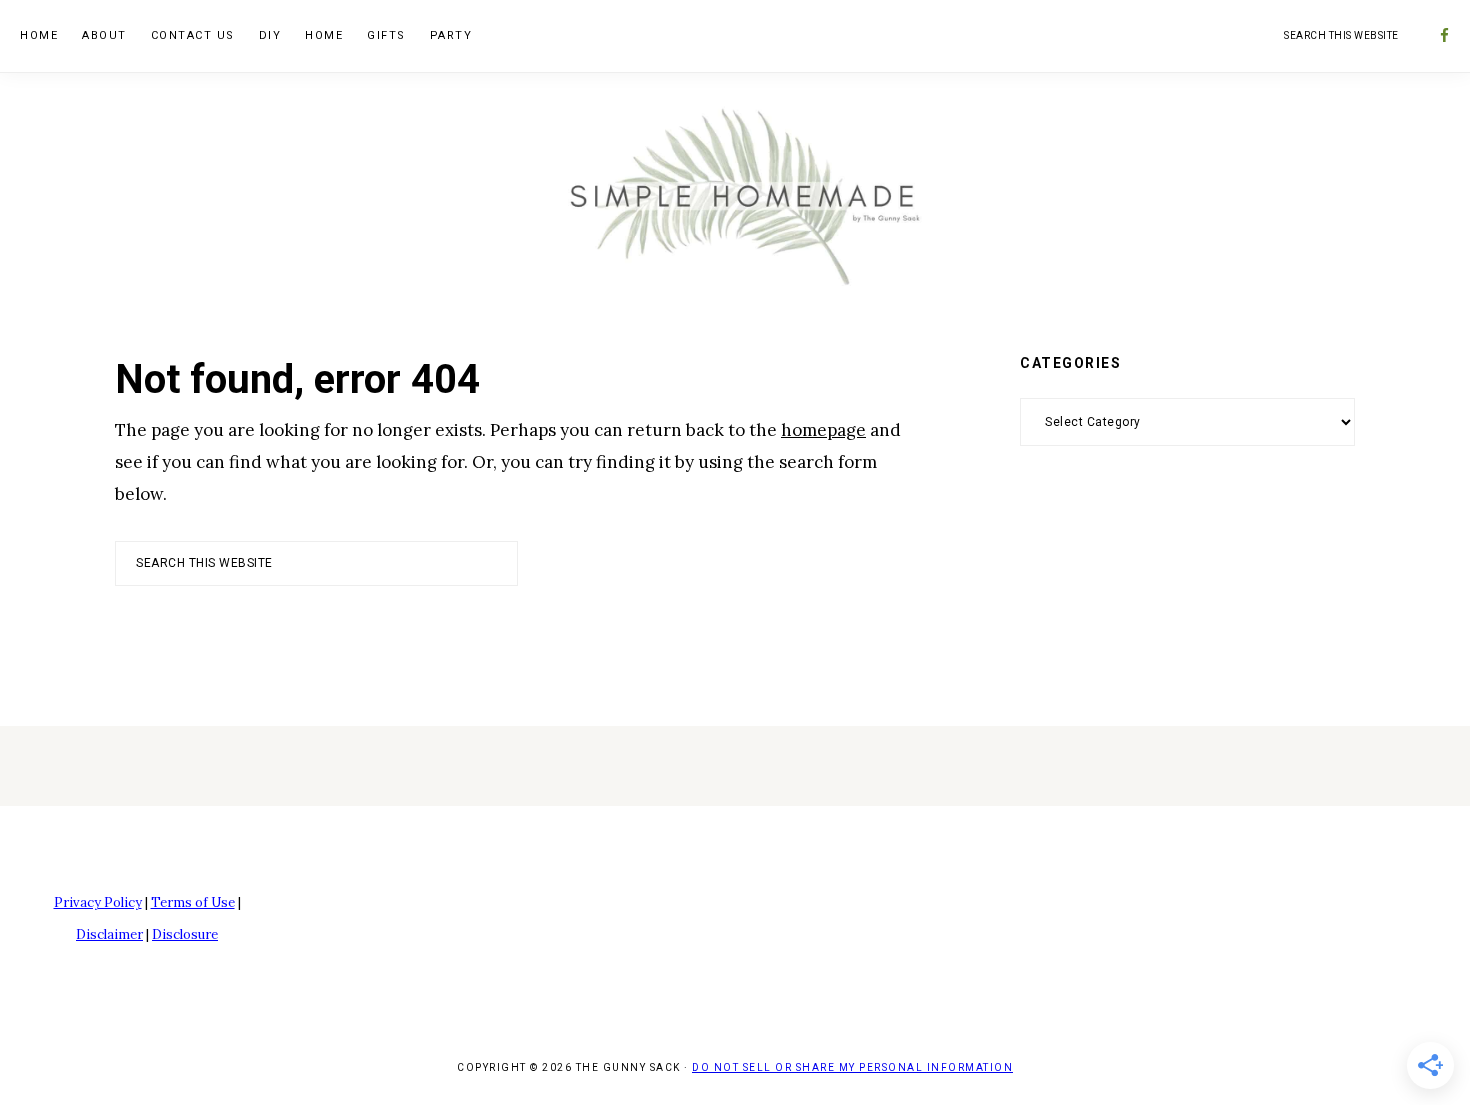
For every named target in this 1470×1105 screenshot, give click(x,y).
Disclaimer (109, 934)
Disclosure (185, 934)
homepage (823, 430)
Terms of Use (193, 902)
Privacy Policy (98, 902)
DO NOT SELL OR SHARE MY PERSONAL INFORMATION (852, 1067)
